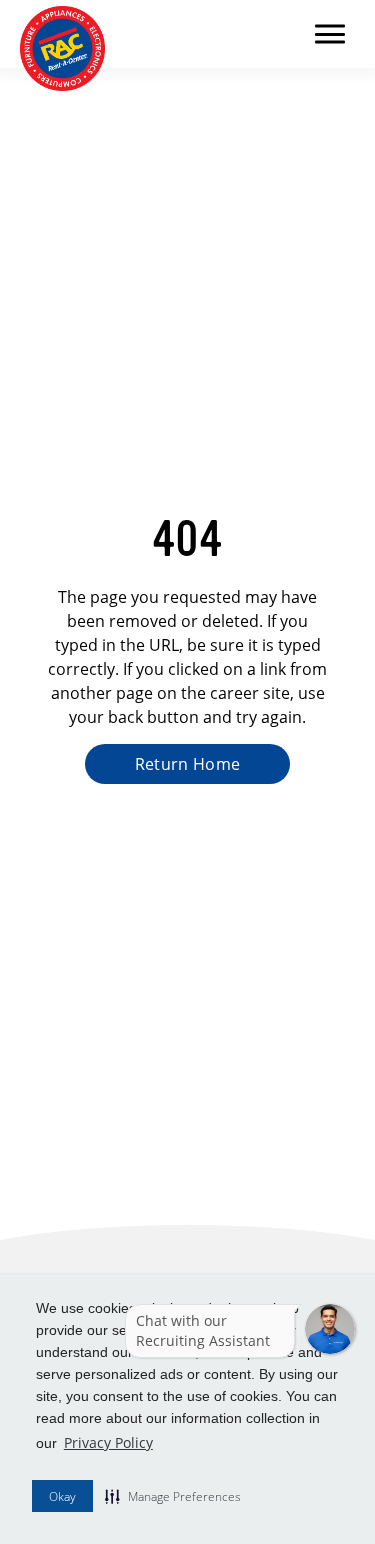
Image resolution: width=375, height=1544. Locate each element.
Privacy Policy (108, 1442)
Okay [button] (62, 1496)
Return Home (188, 764)
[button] (173, 1496)
